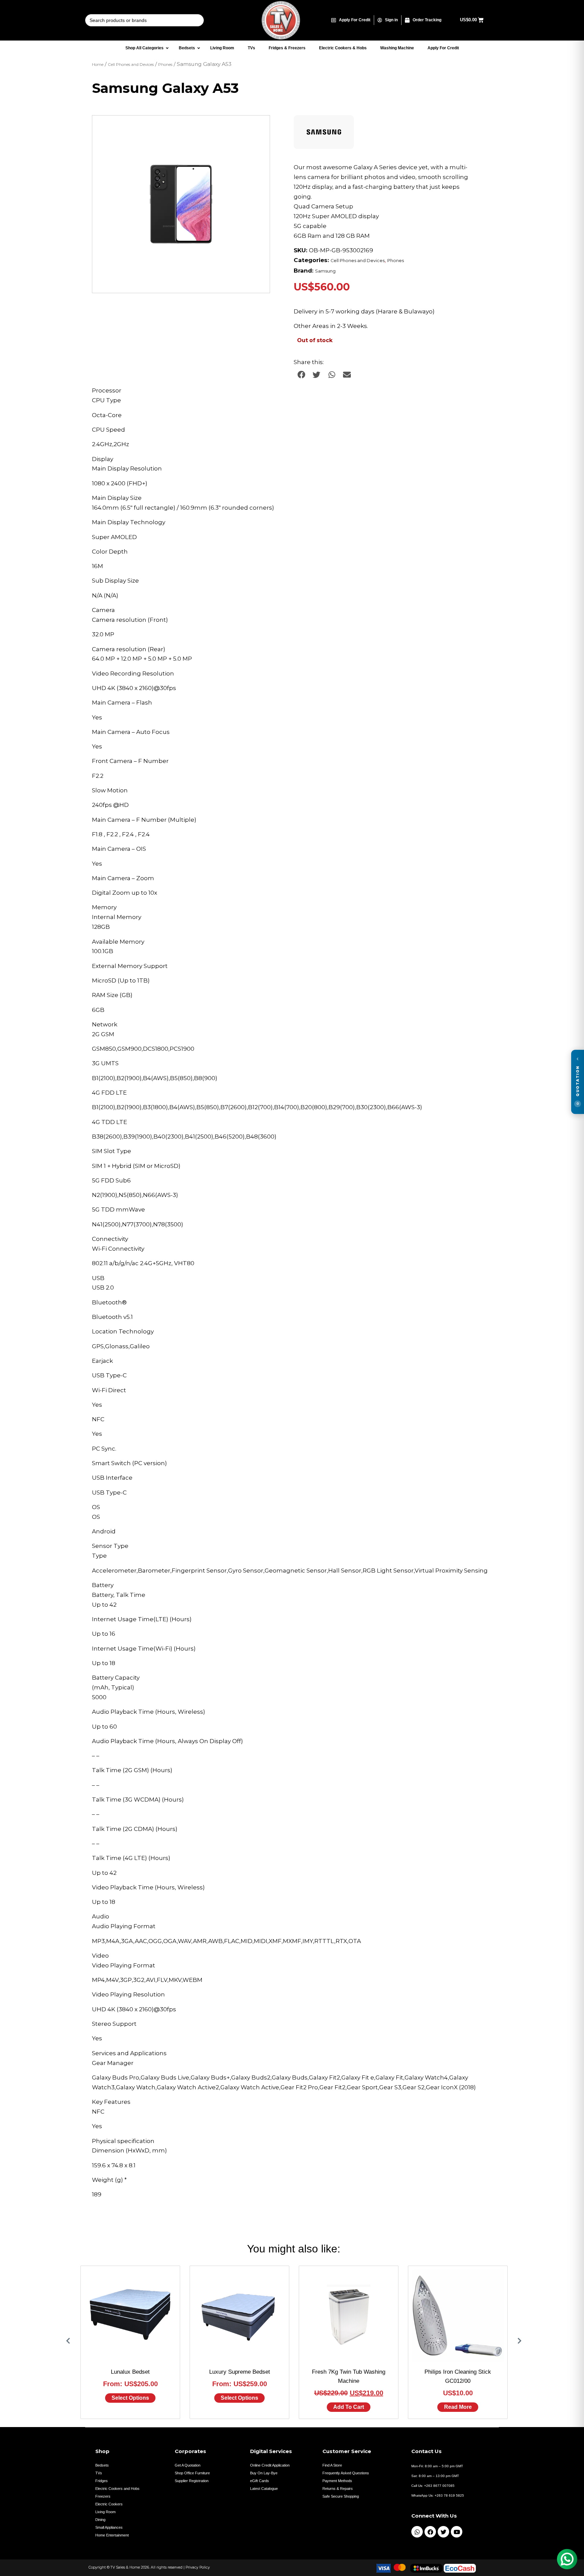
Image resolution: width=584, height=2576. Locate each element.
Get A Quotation (188, 2465)
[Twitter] (443, 2532)
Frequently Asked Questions (346, 2473)
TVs (99, 2473)
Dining (100, 2520)
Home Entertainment (112, 2535)
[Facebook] (430, 2532)
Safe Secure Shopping (341, 2496)
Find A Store (332, 2465)
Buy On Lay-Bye (264, 2473)
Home (98, 65)
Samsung (325, 271)
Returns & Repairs (338, 2489)
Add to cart (349, 2407)
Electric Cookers (109, 2504)
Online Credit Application (270, 2465)
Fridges (102, 2481)
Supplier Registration (192, 2481)
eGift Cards (260, 2481)
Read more (458, 2407)
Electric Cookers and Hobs (117, 2489)
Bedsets (102, 2465)
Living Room (105, 2512)
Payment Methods (337, 2481)
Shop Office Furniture (192, 2473)
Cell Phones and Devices (131, 65)
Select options (130, 2398)
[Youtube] (457, 2532)
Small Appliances (109, 2527)
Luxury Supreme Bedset (240, 2372)
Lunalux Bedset (130, 2372)
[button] (258, 127)
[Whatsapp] (417, 2532)
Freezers (103, 2496)
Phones (165, 65)
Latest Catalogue (264, 2489)
